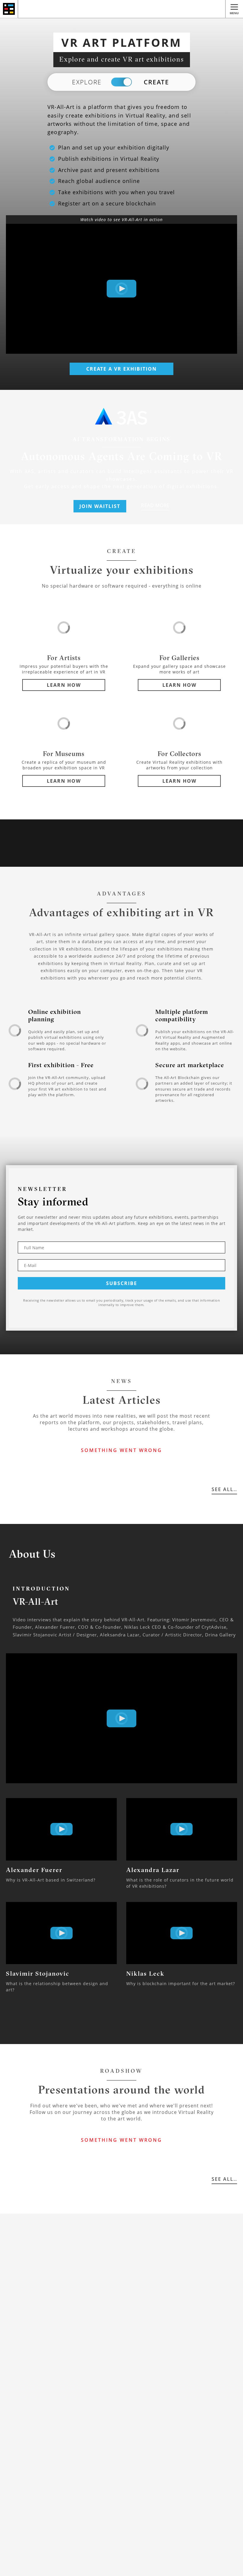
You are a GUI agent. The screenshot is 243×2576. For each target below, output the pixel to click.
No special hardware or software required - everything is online (122, 586)
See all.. (224, 1489)
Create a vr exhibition (121, 369)
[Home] (9, 9)
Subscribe (122, 1283)
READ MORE (155, 505)
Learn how (64, 685)
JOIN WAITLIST (100, 506)
